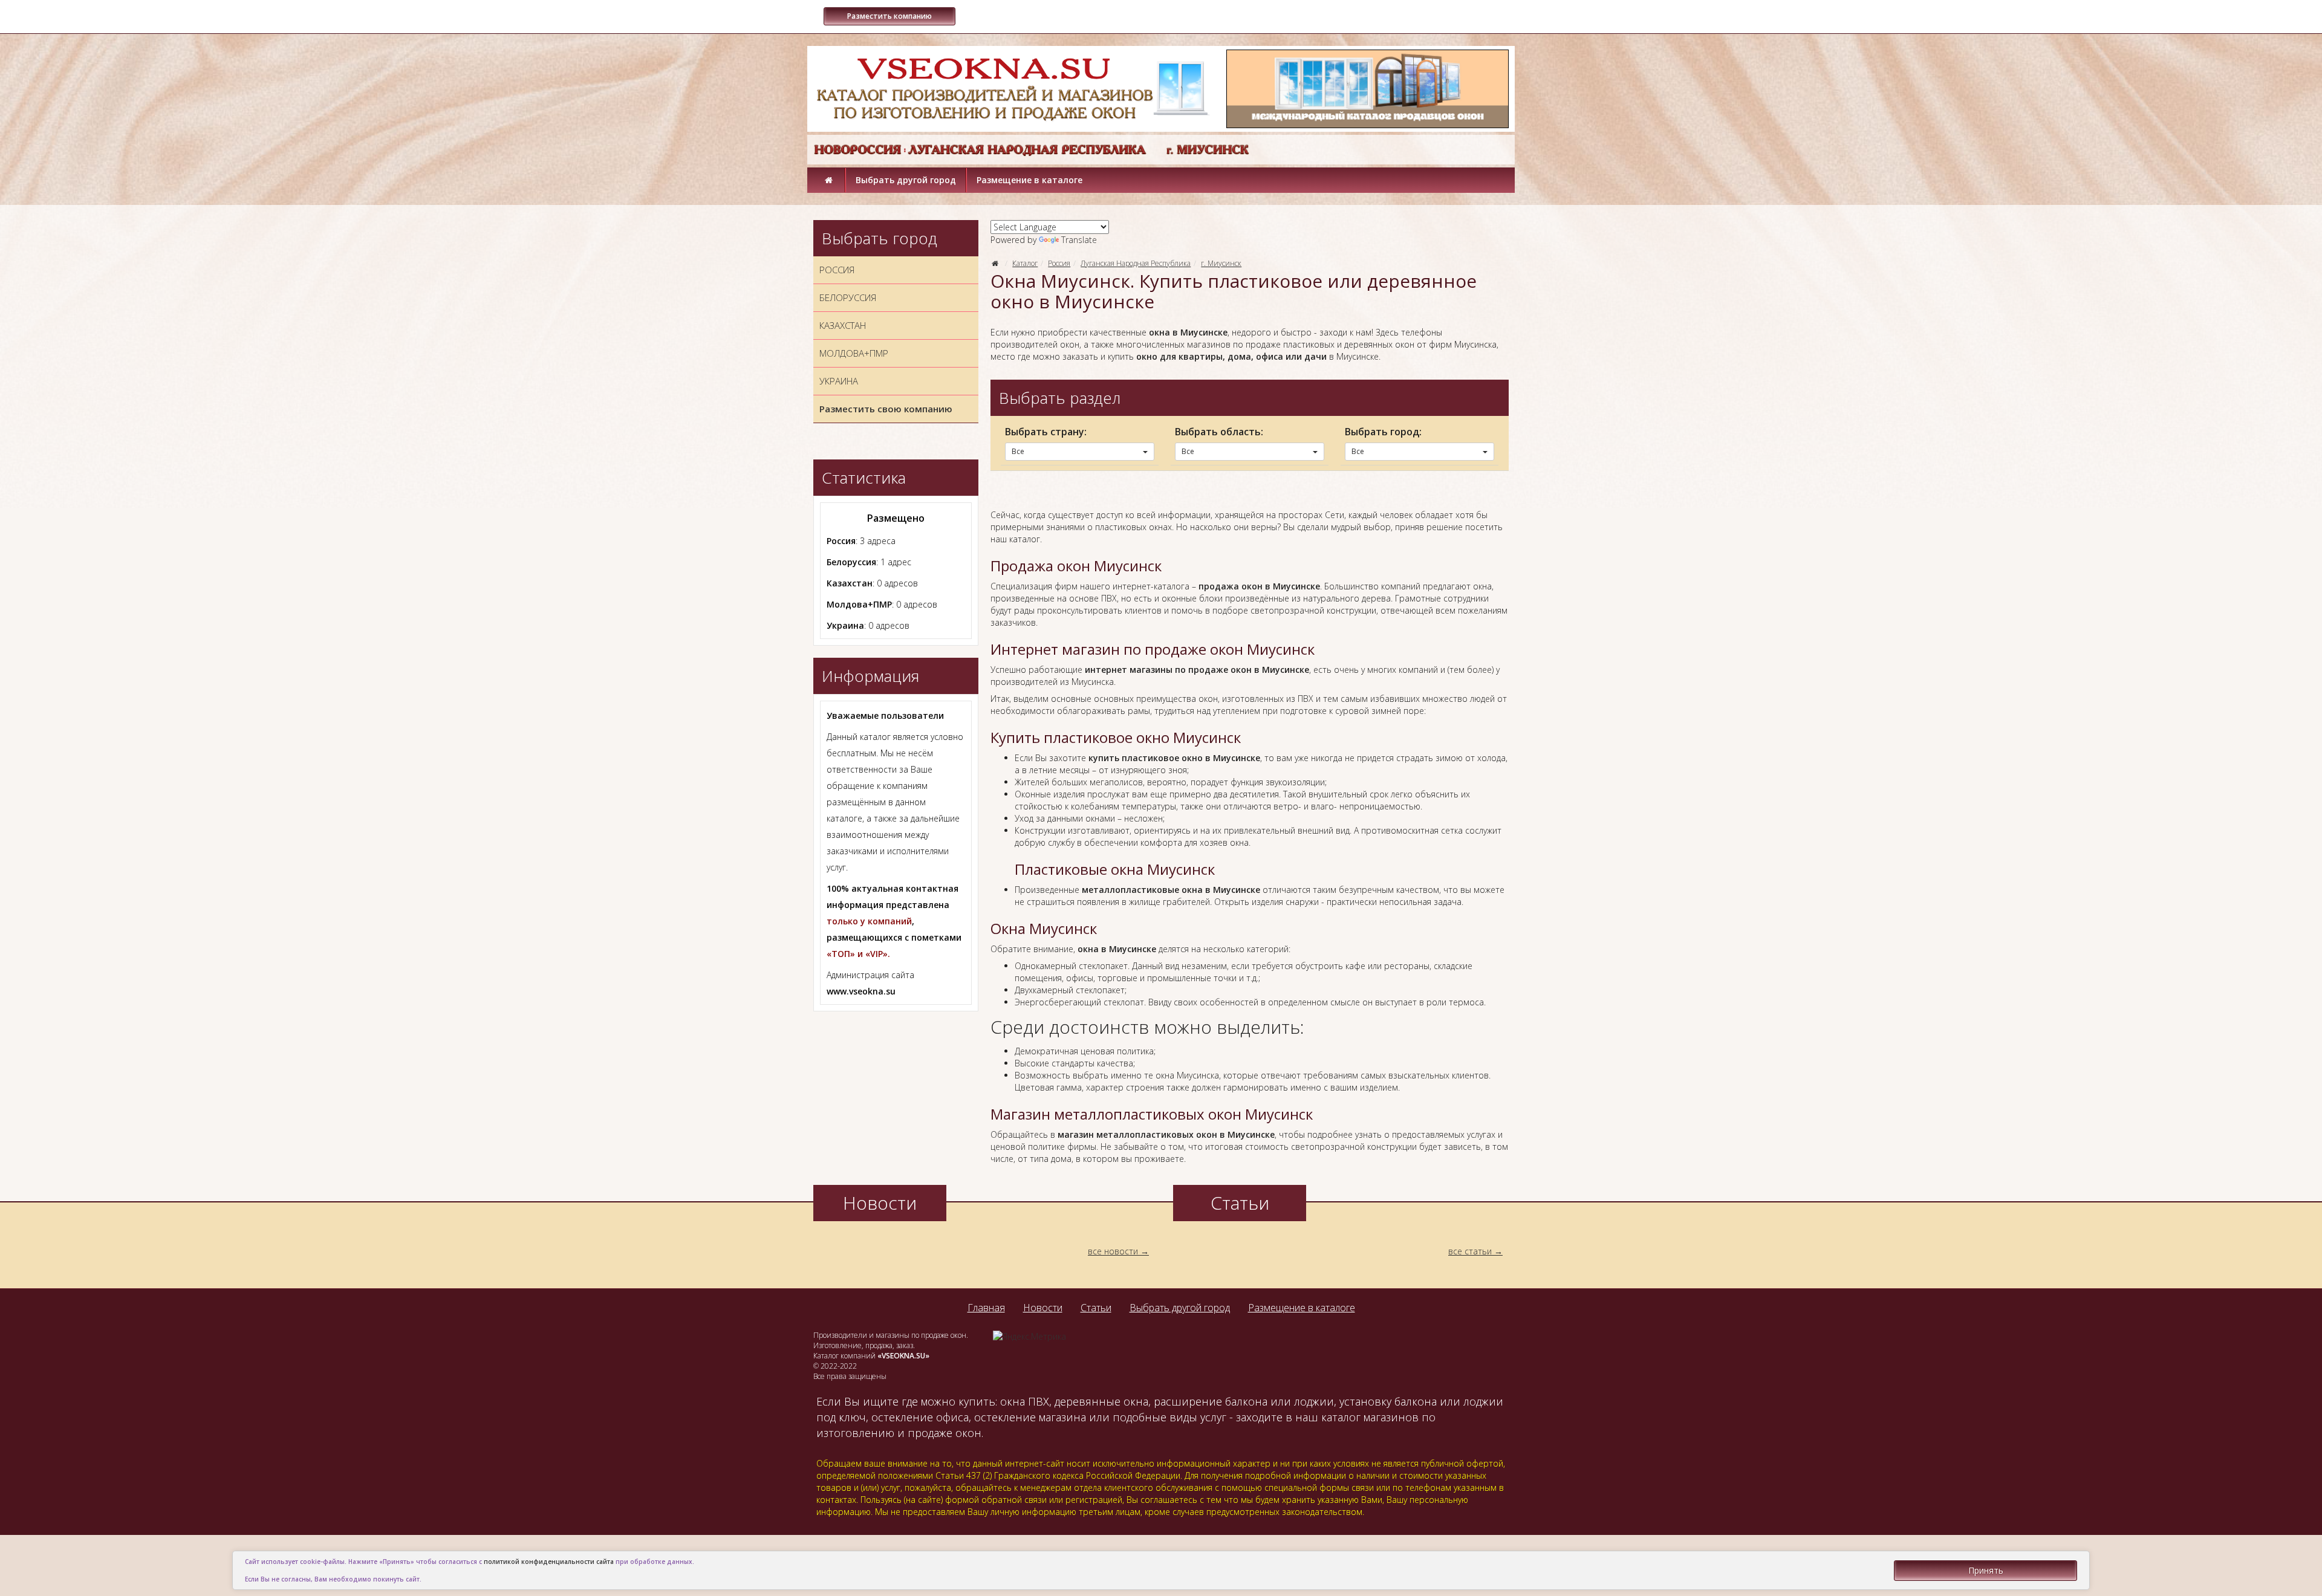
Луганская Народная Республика (1136, 263)
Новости (1043, 1308)
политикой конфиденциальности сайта (549, 1562)
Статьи (1096, 1308)
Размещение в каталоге (1029, 180)
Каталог (1025, 263)
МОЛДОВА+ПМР (854, 353)
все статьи (1470, 1251)
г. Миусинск (1221, 263)
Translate (1079, 240)
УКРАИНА (839, 381)
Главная (986, 1308)
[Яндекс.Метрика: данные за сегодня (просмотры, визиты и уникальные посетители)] (1029, 1337)
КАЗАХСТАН (843, 325)
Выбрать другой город (906, 180)
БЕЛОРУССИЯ (848, 297)
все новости (1113, 1251)
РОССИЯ (837, 270)
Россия (1059, 263)
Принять (1986, 1570)
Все (1018, 451)
